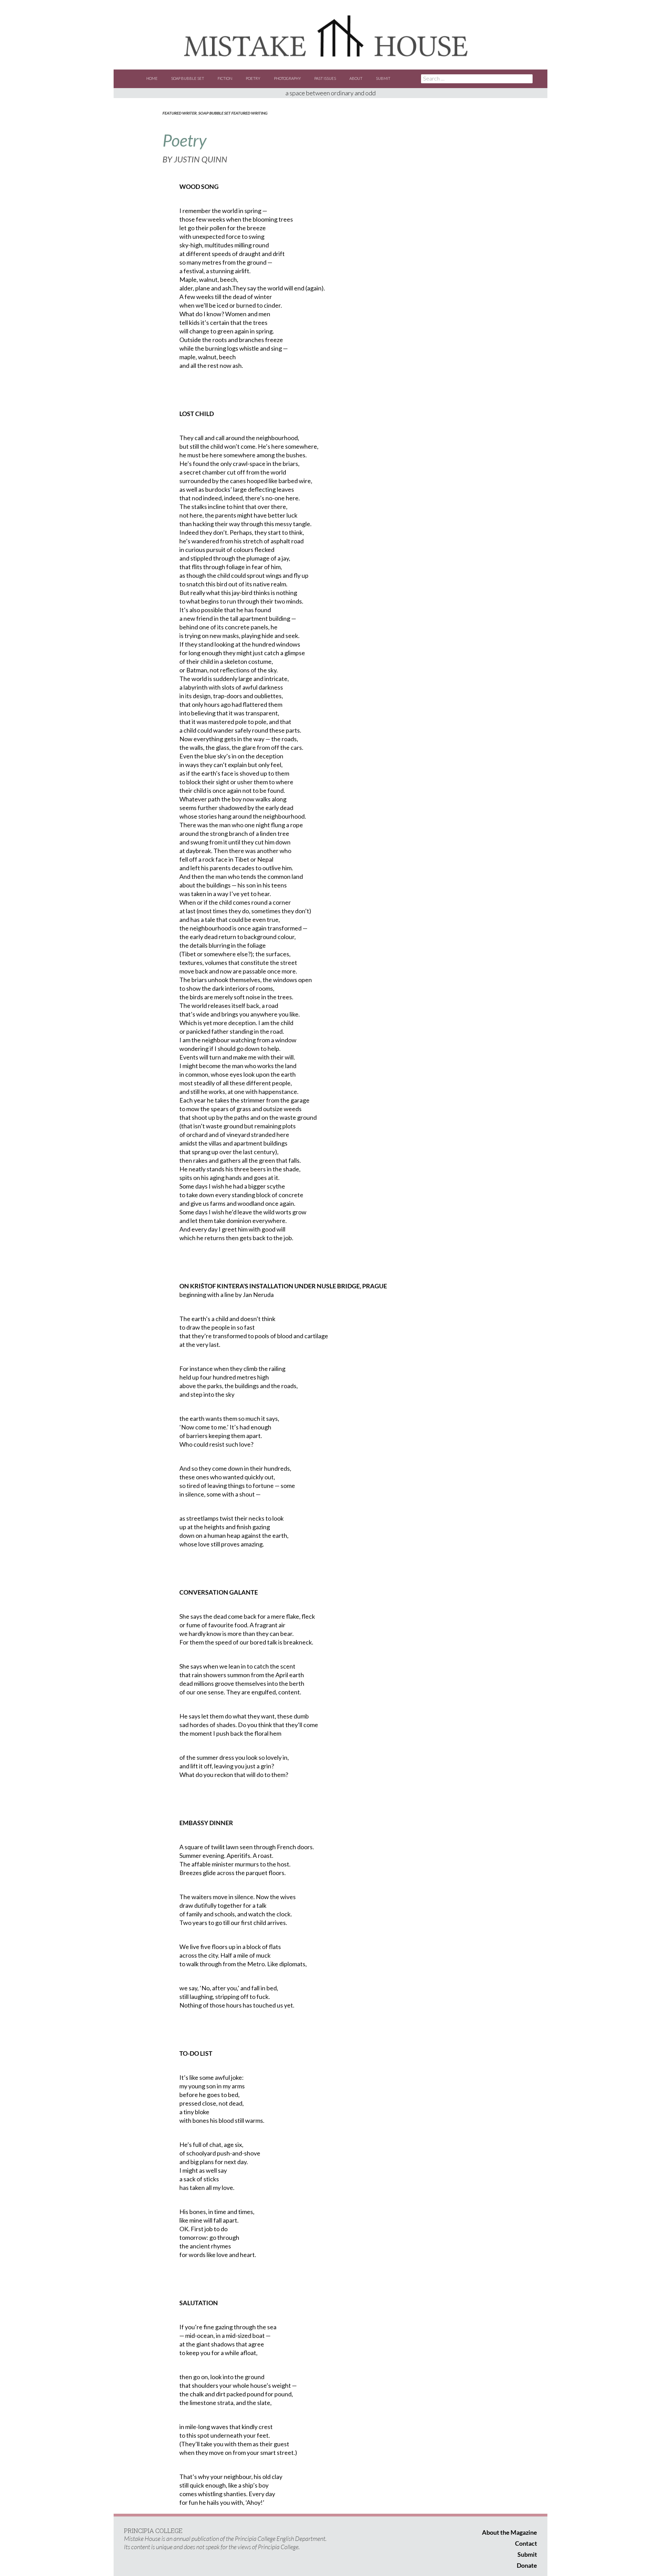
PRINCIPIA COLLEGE (153, 2531)
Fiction (225, 78)
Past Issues (325, 78)
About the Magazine (510, 2532)
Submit (383, 78)
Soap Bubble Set (188, 78)
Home (152, 78)
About (356, 78)
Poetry (253, 78)
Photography (287, 78)
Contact (526, 2543)
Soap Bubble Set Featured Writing (233, 113)
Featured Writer (180, 113)
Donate (527, 2565)
